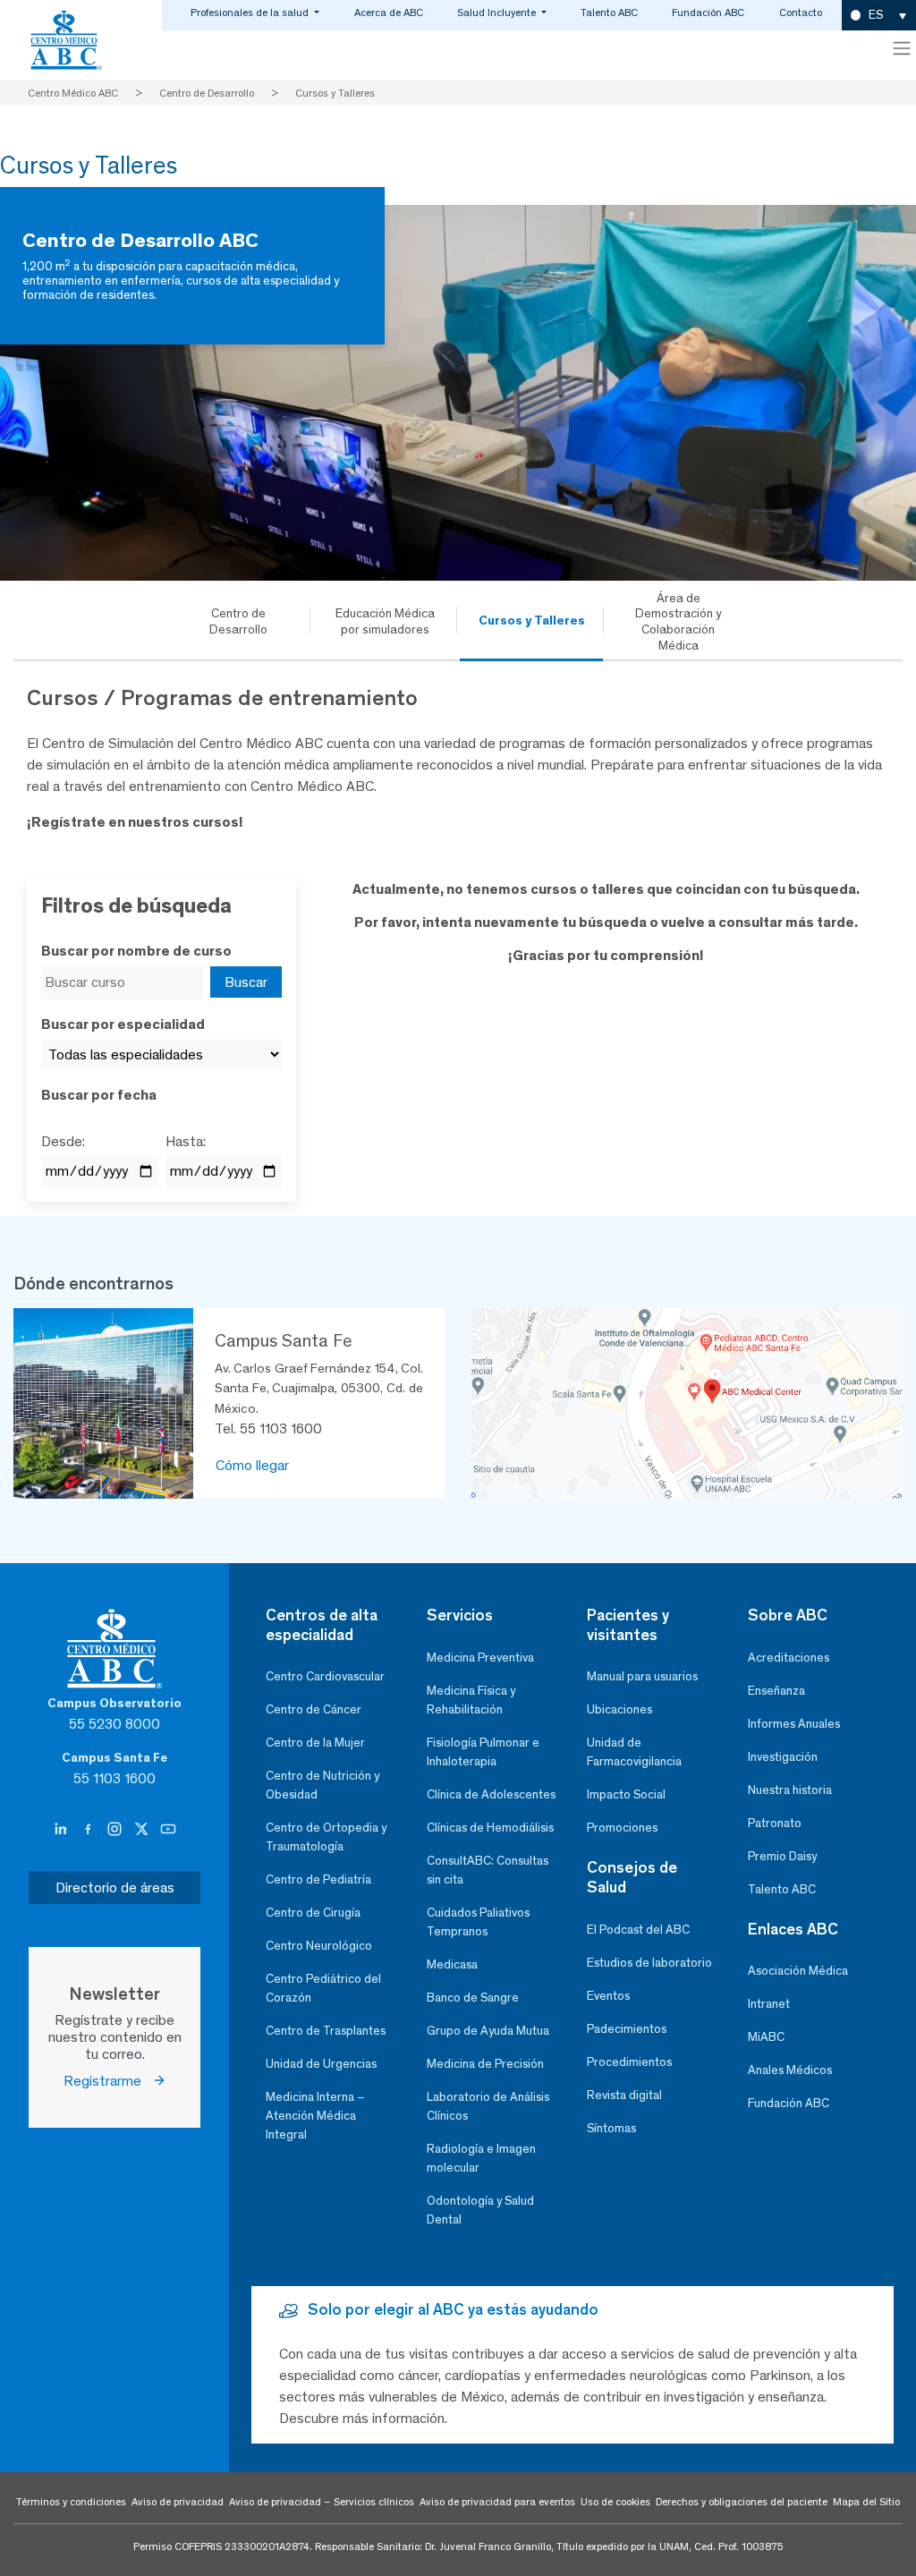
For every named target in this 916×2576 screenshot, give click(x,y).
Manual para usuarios (642, 1676)
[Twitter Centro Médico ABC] (143, 1830)
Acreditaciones (789, 1658)
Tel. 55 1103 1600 (268, 1428)
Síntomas (611, 2128)
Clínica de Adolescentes (491, 1794)
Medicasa (452, 1964)
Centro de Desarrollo (238, 621)
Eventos (608, 1996)
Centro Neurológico (319, 1946)
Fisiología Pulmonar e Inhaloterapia (483, 1752)
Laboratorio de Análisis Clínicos (488, 2106)
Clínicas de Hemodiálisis (490, 1828)
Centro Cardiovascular (325, 1676)
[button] (879, 16)
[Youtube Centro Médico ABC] (168, 1830)
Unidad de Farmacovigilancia (634, 1752)
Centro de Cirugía (313, 1913)
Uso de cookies (615, 2502)
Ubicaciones (619, 1709)
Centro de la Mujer (315, 1743)
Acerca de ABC (389, 13)
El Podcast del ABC (638, 1930)
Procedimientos (629, 2062)
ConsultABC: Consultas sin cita (488, 1870)
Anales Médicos (790, 2070)
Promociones (622, 1828)
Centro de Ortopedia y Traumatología (326, 1837)
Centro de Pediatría (318, 1879)
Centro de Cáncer (314, 1709)
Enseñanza (776, 1691)
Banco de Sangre (473, 1998)
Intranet (769, 2004)
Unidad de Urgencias (321, 2064)
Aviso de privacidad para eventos (497, 2502)
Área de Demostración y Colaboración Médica (679, 621)
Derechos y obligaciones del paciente (742, 2502)
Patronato (775, 1823)
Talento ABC (609, 13)
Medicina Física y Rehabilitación (471, 1700)
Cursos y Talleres (532, 620)
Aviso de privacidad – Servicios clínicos (322, 2502)
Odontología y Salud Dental (480, 2210)
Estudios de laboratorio (649, 1963)
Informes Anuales (794, 1724)
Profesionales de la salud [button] (251, 13)
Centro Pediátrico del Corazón (323, 1988)
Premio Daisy (782, 1856)
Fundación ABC (708, 13)
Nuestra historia (790, 1790)
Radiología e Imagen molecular (481, 2158)
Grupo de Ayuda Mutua (488, 2031)
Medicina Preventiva (480, 1658)
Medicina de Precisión (485, 2064)
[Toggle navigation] (902, 48)
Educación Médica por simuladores (385, 621)
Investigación (783, 1757)
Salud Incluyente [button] (498, 13)
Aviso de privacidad (178, 2502)
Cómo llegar (252, 1465)
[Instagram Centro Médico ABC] (116, 1830)
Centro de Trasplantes (326, 2031)
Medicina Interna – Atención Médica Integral (315, 2116)
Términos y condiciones (71, 2502)
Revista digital (624, 2095)
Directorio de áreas (115, 1887)
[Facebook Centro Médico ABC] (89, 1830)
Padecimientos (627, 2029)
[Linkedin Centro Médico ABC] (63, 1830)
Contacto (801, 13)
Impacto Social (626, 1794)
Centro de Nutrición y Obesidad (322, 1785)
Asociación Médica (798, 1971)
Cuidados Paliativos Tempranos (478, 1922)
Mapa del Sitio (866, 2502)
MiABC (766, 2037)
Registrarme (108, 2081)
